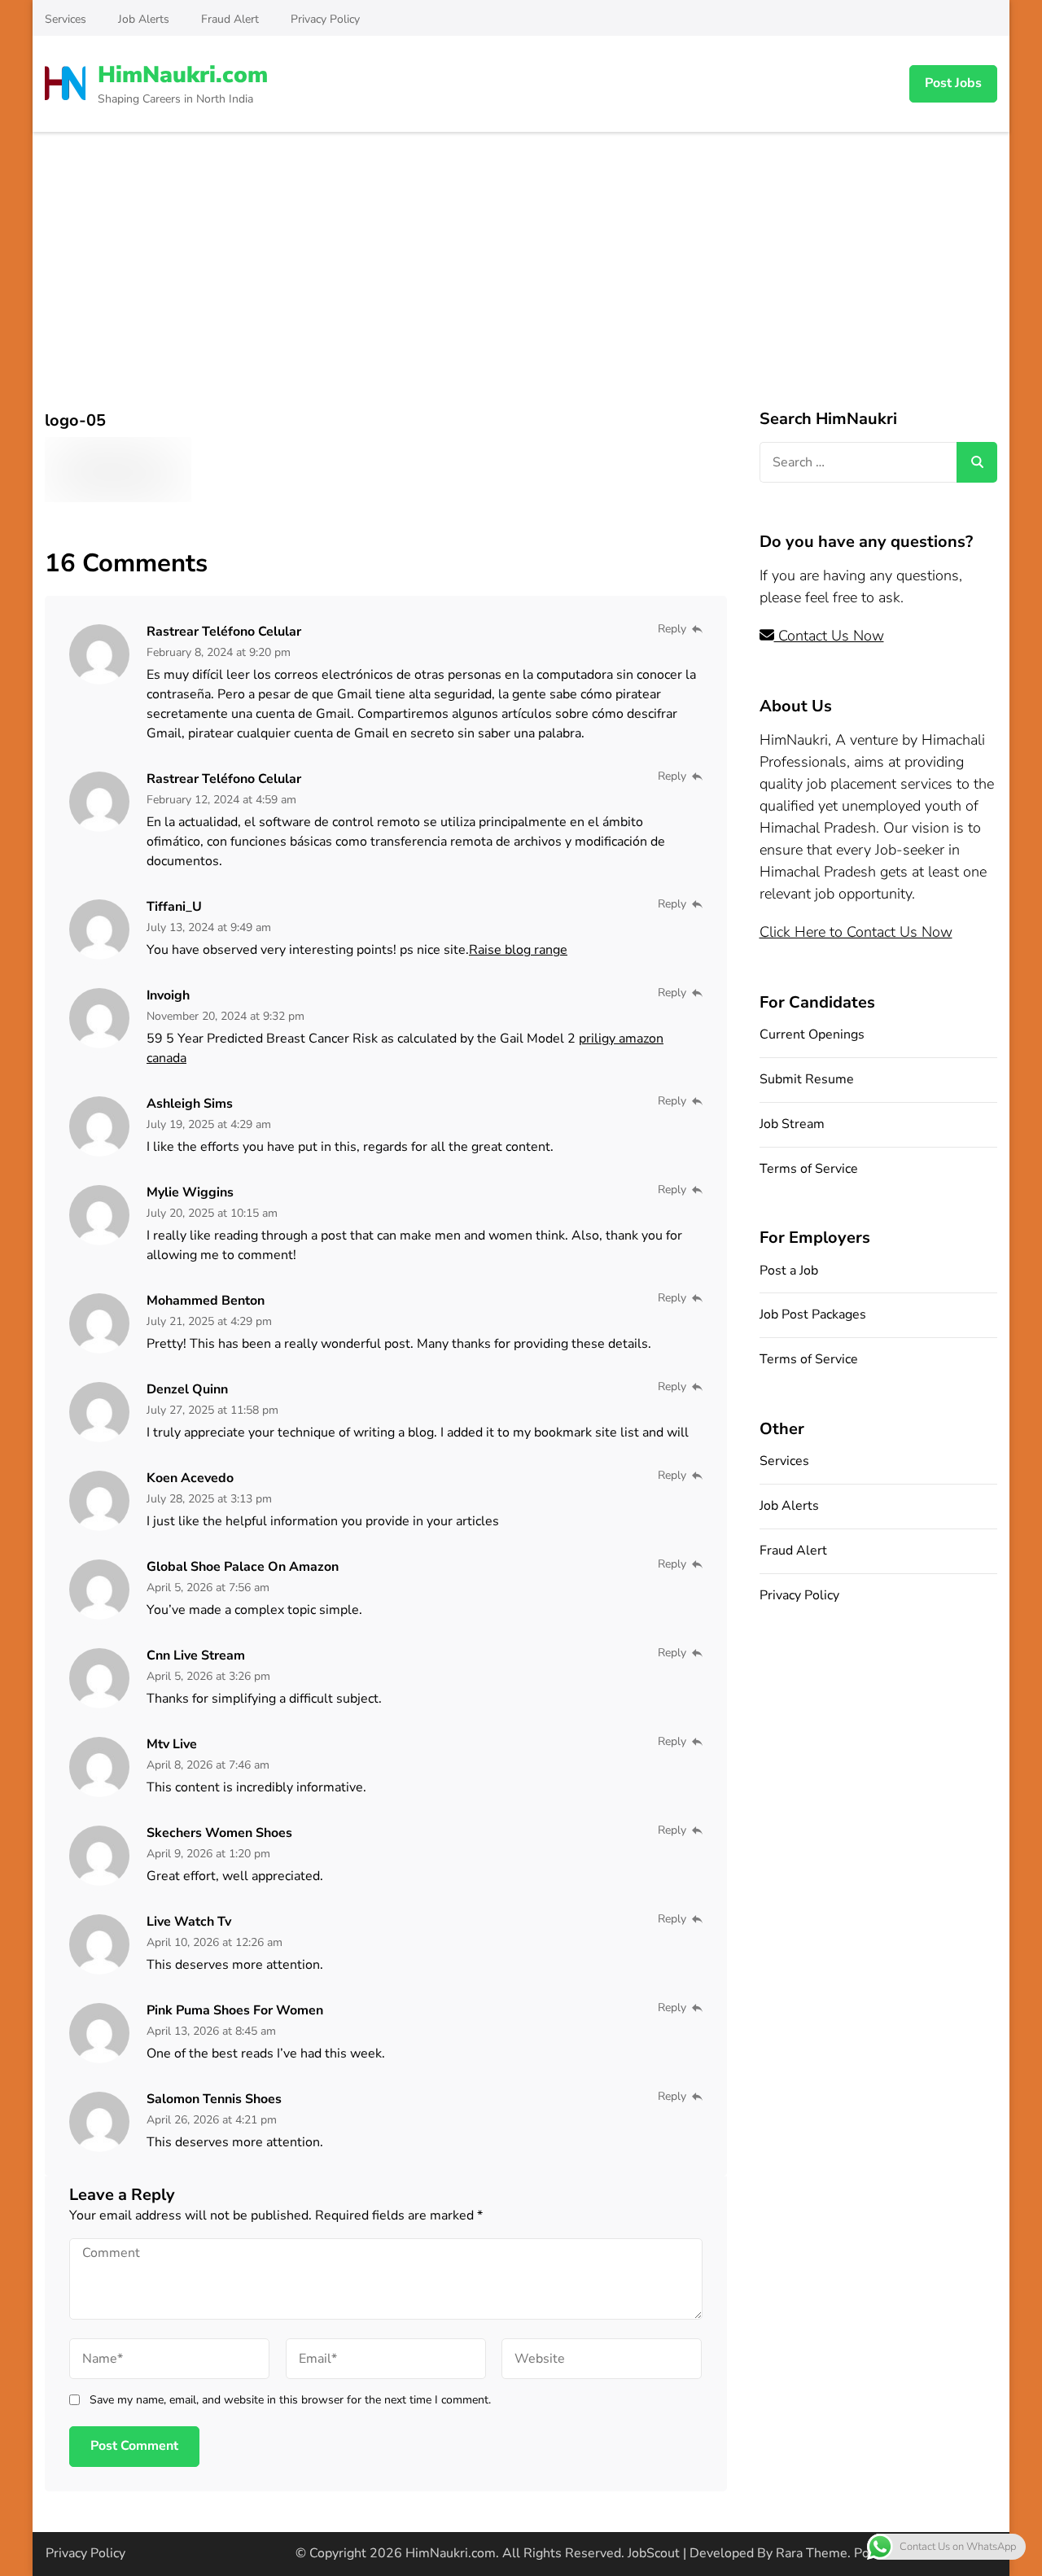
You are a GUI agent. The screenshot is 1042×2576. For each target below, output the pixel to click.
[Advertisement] (521, 254)
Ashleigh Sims (190, 1104)
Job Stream (792, 1124)
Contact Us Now (829, 636)
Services (66, 19)
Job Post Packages (813, 1314)
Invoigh (168, 995)
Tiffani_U (174, 907)
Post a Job (789, 1271)
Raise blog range (518, 950)
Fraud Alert (230, 19)
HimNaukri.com (183, 75)
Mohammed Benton (206, 1301)
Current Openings (812, 1034)
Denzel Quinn (187, 1389)
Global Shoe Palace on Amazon (243, 1567)
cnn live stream (196, 1655)
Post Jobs (953, 83)
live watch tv (189, 1922)
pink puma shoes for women (235, 2010)
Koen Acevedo (190, 1478)
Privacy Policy (325, 19)
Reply (672, 629)
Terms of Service (809, 1169)
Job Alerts (144, 19)
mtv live (172, 1744)
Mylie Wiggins (190, 1192)
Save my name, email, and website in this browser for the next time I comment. (290, 2400)
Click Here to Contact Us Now (856, 932)
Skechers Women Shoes (219, 1833)
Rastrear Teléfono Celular (224, 632)
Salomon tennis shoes (214, 2099)
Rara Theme (812, 2553)
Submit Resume (807, 1079)
